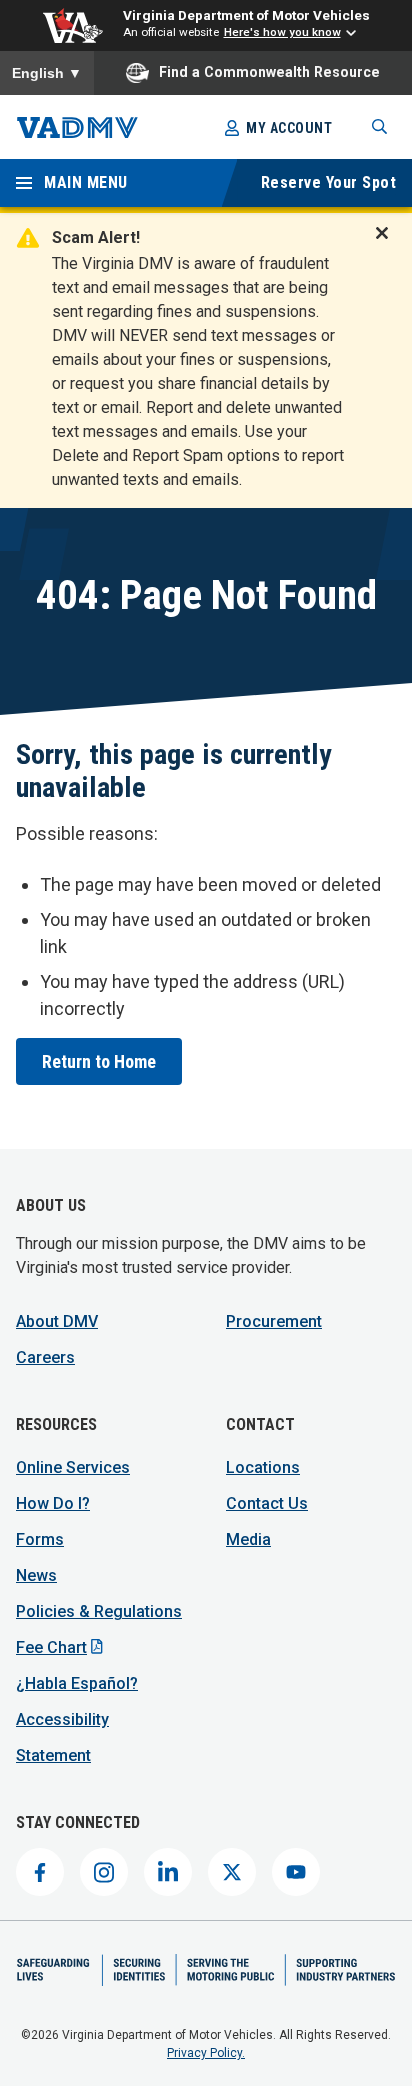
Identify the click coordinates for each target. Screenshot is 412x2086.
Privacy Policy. (206, 2053)
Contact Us (267, 1503)
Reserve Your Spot (329, 182)
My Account (289, 128)
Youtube (296, 1872)
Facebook (40, 1872)
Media (248, 1539)
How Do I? (53, 1503)
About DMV (57, 1321)
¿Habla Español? (77, 1683)
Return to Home (99, 1061)
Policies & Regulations (99, 1611)
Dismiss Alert (388, 246)
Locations (263, 1467)
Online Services (73, 1467)
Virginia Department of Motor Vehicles (246, 15)
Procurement (274, 1321)
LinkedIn (168, 1872)
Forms (40, 1539)
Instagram (104, 1872)
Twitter (232, 1872)
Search (380, 127)
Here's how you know (282, 32)
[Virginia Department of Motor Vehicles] (77, 127)
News (36, 1575)
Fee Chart (51, 1647)
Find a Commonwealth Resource (269, 72)
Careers (45, 1357)
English (47, 73)
